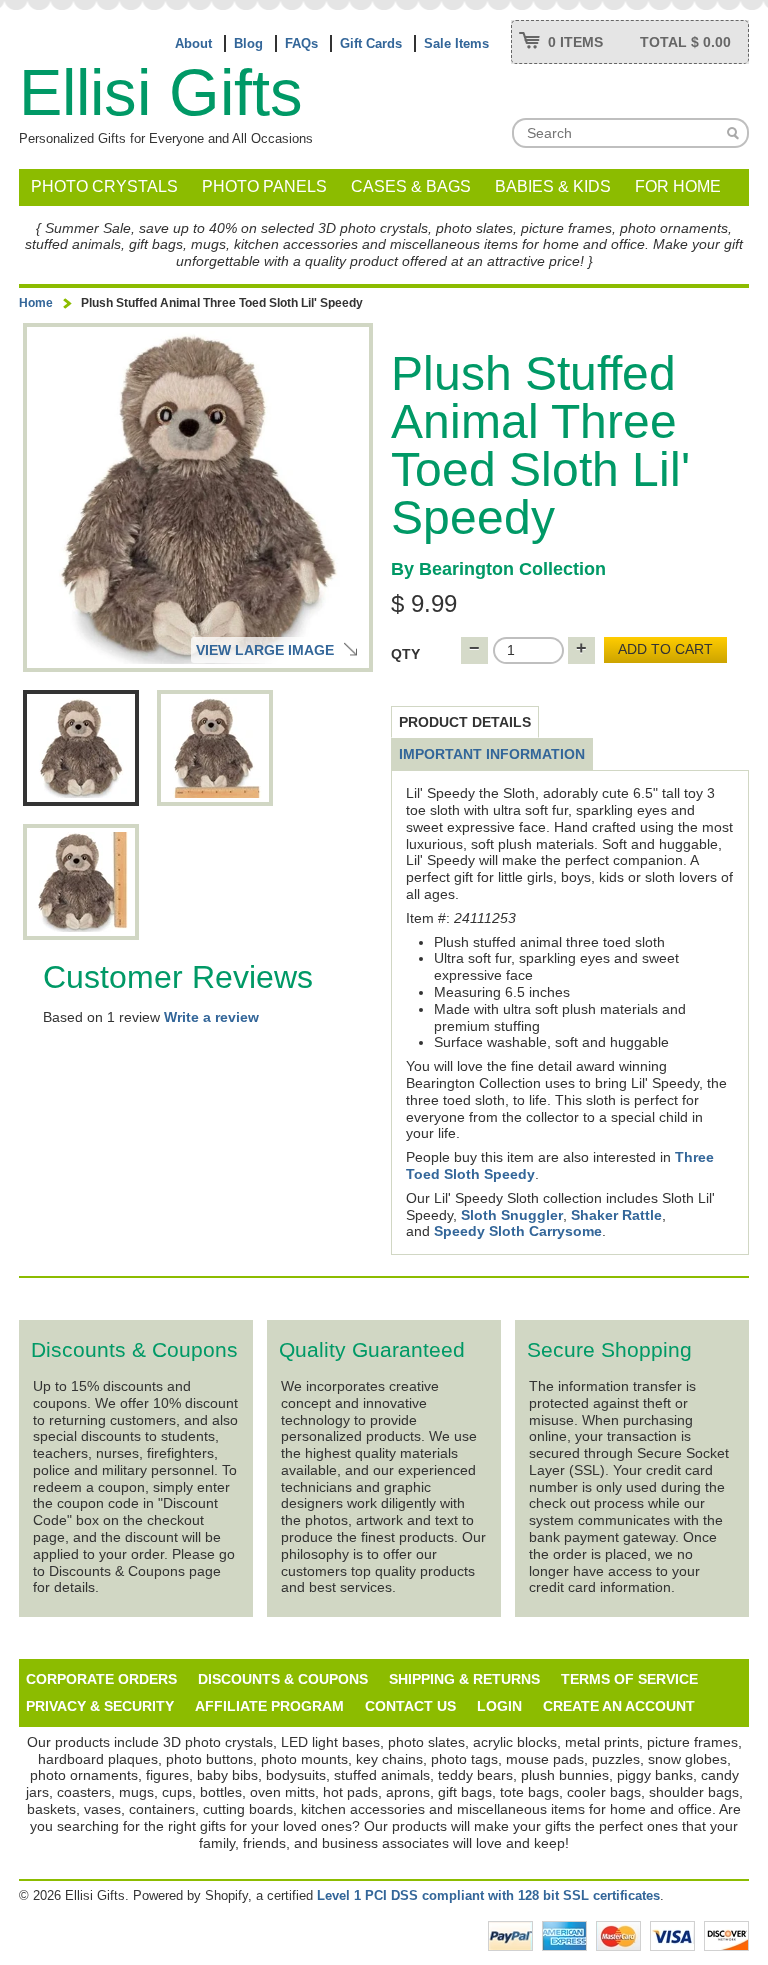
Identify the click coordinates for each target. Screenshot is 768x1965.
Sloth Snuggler (512, 1215)
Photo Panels (264, 186)
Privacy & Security (100, 1706)
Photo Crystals (104, 186)
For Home (678, 186)
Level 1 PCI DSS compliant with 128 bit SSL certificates (488, 1895)
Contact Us (410, 1706)
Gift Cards (371, 43)
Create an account (619, 1706)
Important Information (492, 754)
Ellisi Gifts (161, 92)
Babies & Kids (553, 186)
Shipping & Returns (464, 1679)
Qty (405, 654)
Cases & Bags (411, 186)
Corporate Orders (101, 1679)
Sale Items (456, 43)
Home (36, 303)
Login (499, 1706)
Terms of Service (629, 1679)
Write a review (211, 1017)
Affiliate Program (269, 1706)
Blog (248, 43)
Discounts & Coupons (283, 1679)
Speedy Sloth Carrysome (518, 1231)
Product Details (465, 722)
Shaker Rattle (616, 1215)
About (193, 43)
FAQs (301, 43)
